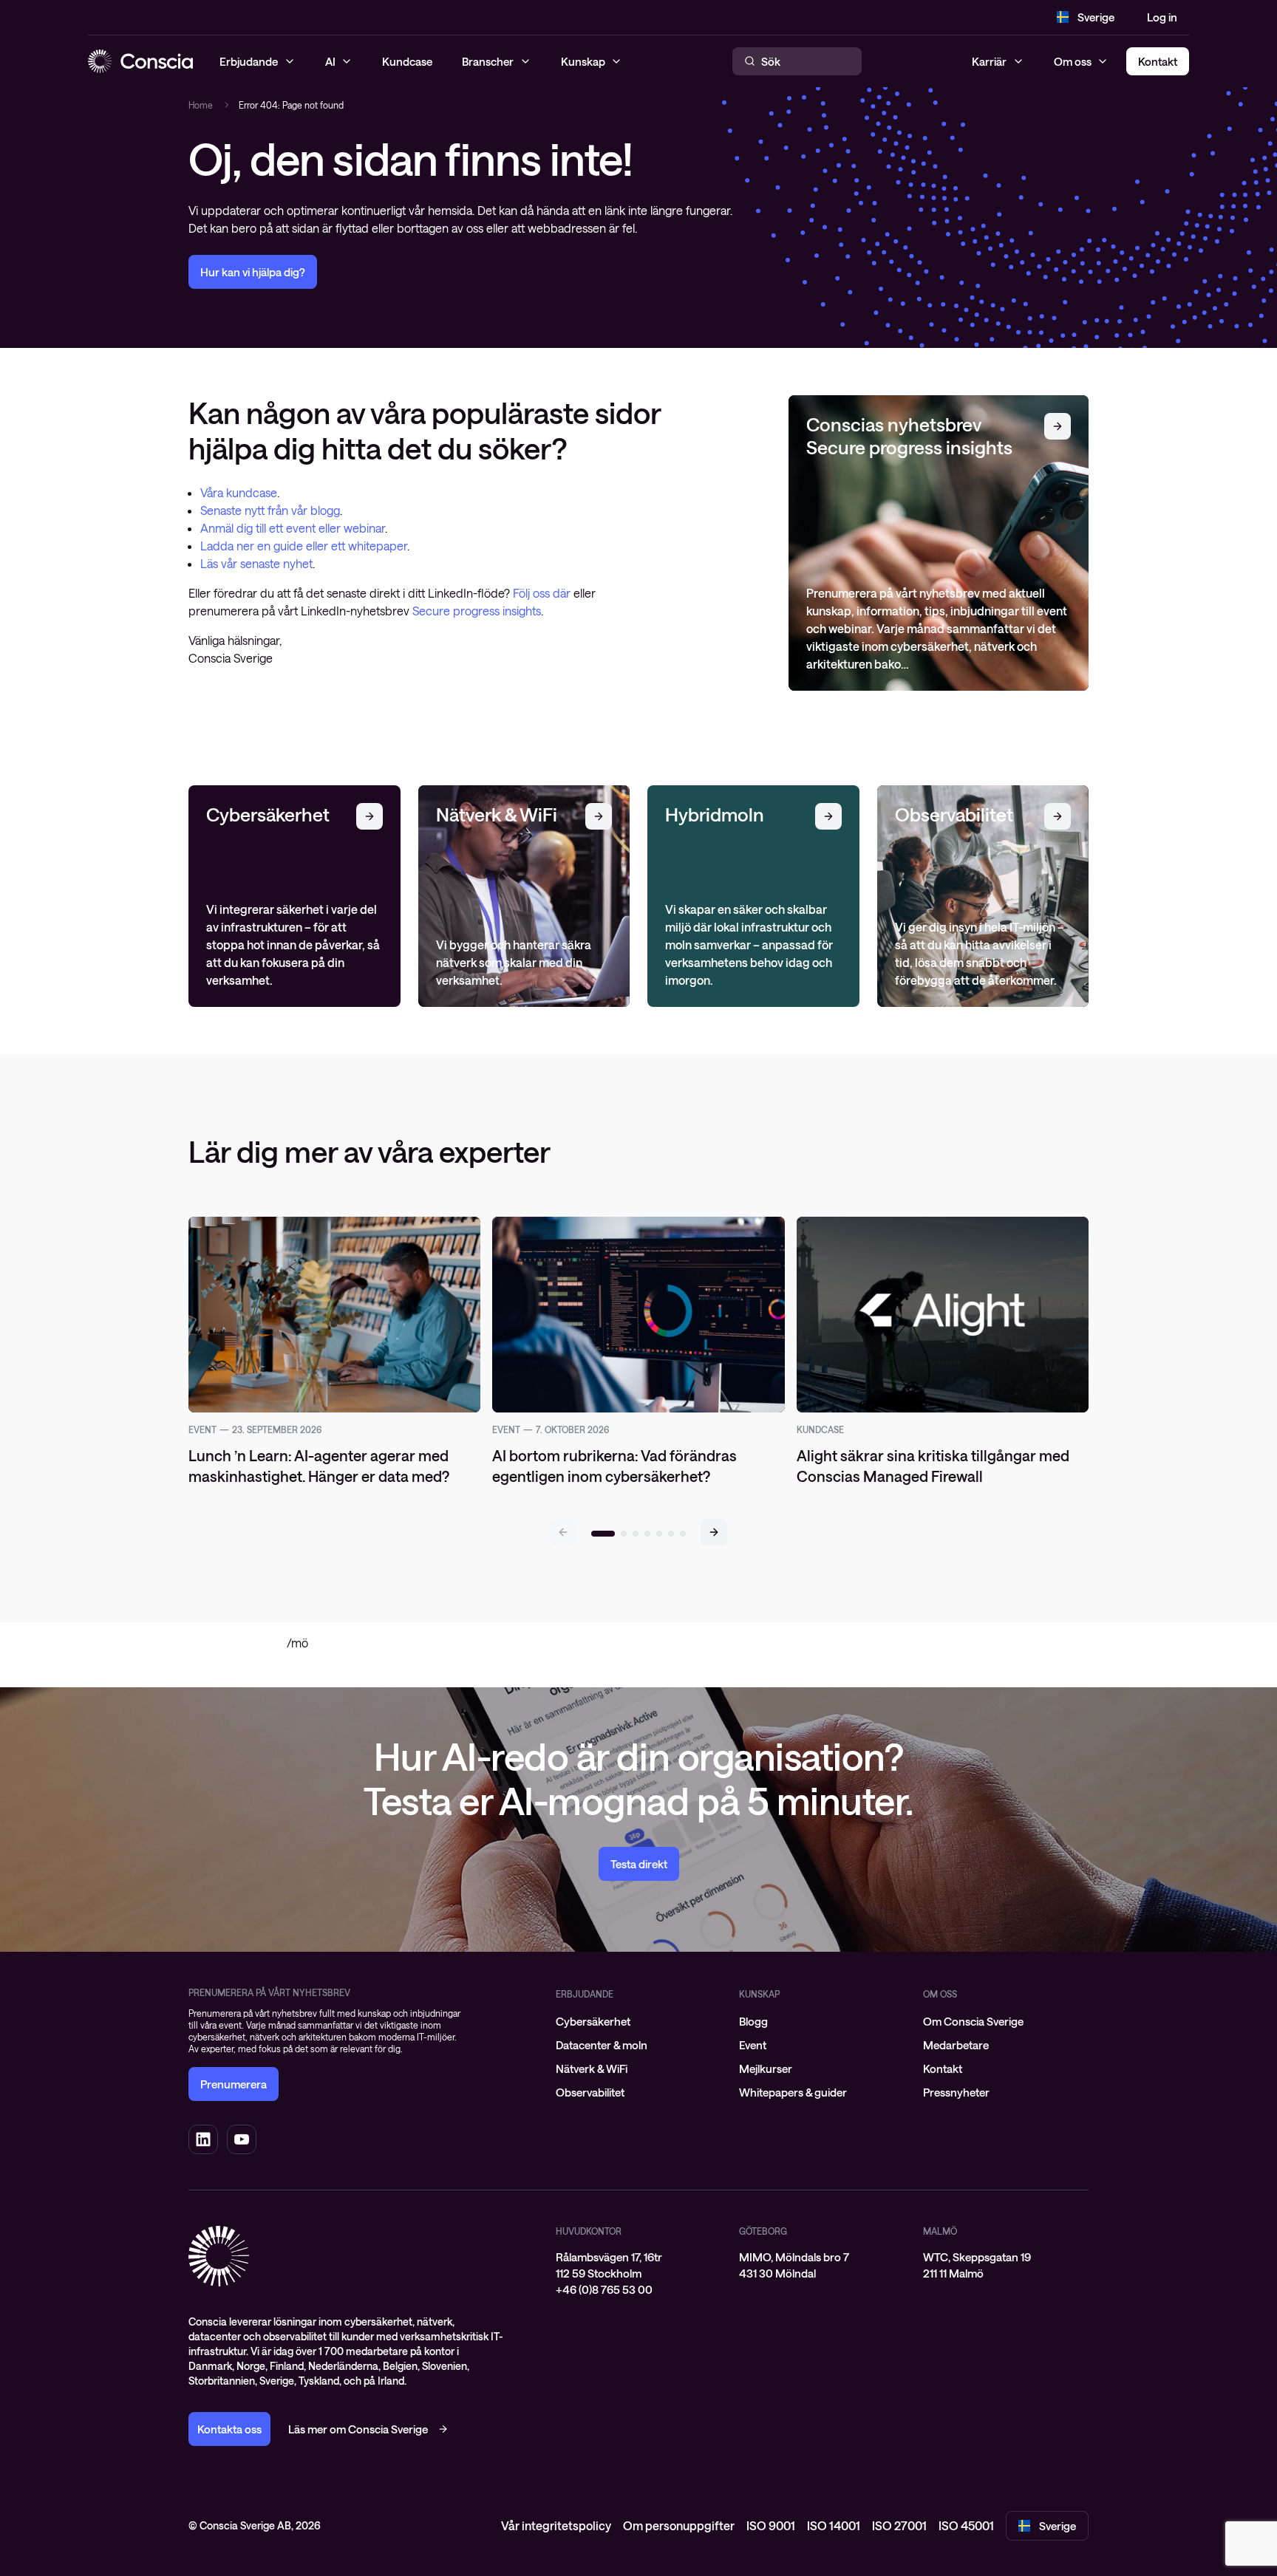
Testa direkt (639, 1864)
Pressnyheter (956, 2092)
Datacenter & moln (602, 2045)
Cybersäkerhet (593, 2021)
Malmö (940, 2231)
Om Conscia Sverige (973, 2021)
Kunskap (759, 1994)
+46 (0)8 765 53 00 (604, 2289)
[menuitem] (638, 2021)
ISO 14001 (834, 2525)
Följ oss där (543, 593)
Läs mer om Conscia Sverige (358, 2429)
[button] (714, 1532)
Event (753, 2045)
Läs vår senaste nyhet (256, 563)
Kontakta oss (229, 2429)
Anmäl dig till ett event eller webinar (293, 528)
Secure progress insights (477, 611)
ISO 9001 (771, 2525)
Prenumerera (234, 2084)
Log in (1162, 17)
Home (201, 105)
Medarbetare (956, 2045)
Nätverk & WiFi (592, 2068)
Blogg (753, 2021)
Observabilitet (590, 2092)
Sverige (1096, 17)
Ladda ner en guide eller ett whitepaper (304, 546)
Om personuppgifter (679, 2525)
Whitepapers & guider (793, 2092)
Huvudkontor (589, 2231)
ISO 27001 (899, 2525)
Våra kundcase (239, 492)
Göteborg (763, 2231)
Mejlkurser (766, 2068)
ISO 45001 (966, 2525)
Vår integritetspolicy (556, 2525)
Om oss (1073, 61)
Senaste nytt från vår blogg (270, 510)
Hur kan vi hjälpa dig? (253, 272)
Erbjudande (585, 1994)
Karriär (989, 61)
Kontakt (943, 2068)
